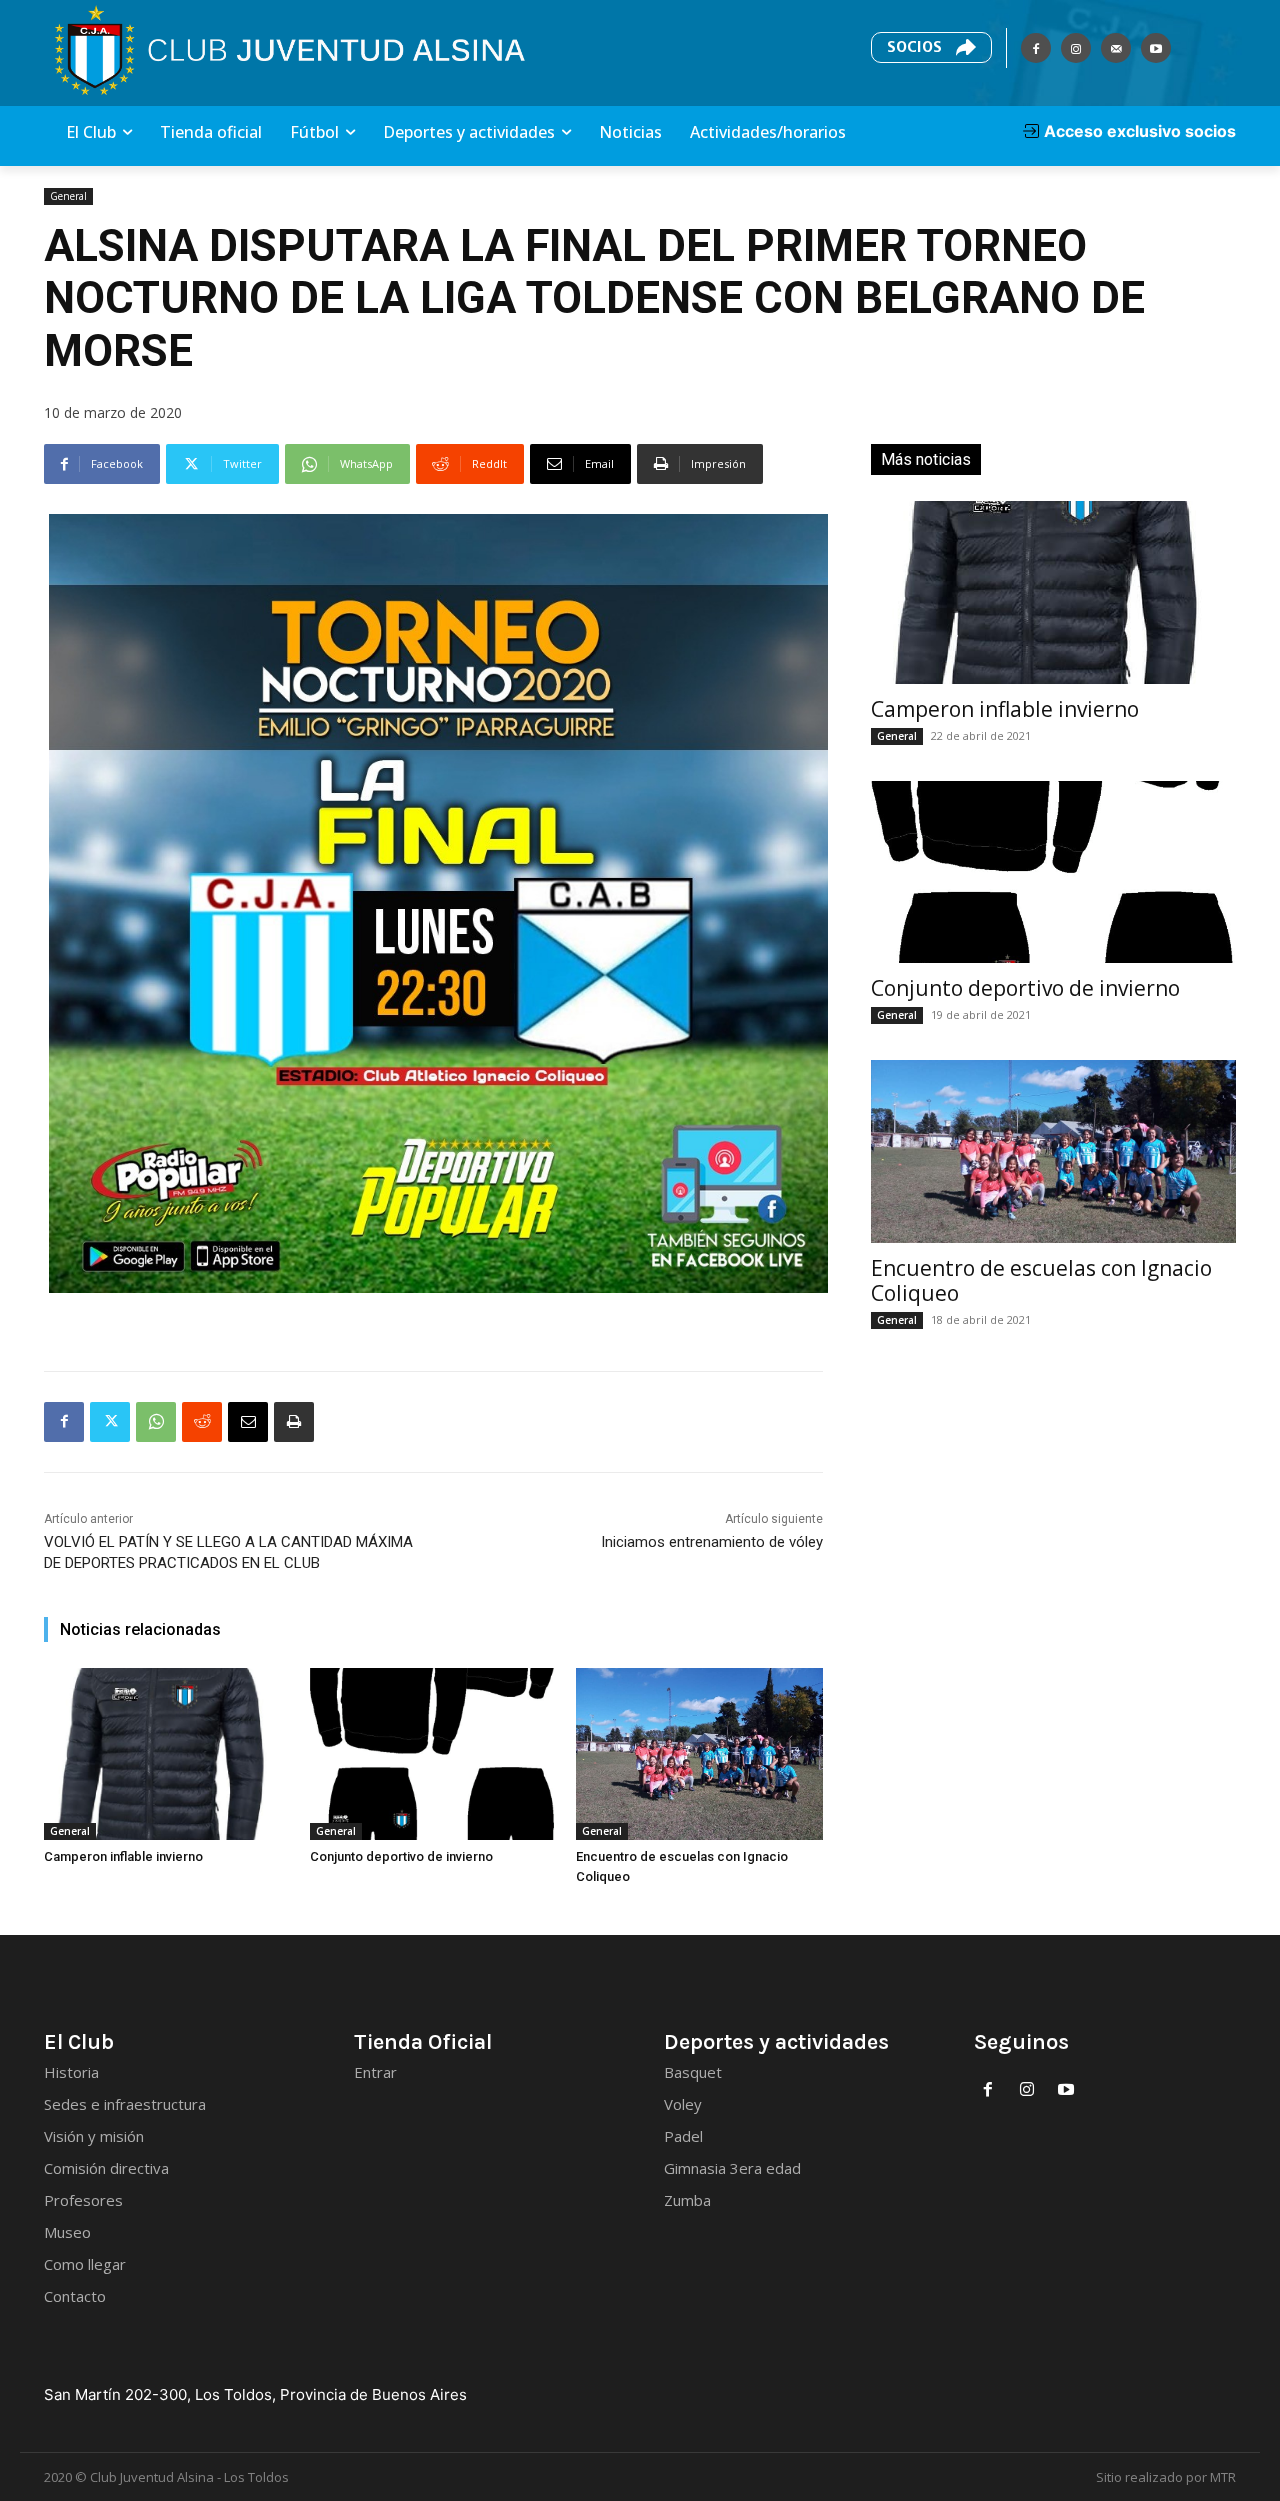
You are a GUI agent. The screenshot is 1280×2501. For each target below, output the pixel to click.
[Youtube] (1156, 48)
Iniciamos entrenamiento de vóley (712, 1542)
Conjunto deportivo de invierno (401, 1856)
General (68, 196)
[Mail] (1116, 48)
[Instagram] (1076, 48)
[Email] (248, 1422)
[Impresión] (294, 1422)
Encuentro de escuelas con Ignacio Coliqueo (1041, 1280)
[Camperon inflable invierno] (167, 1754)
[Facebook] (1036, 48)
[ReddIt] (202, 1422)
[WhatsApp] (156, 1422)
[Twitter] (110, 1422)
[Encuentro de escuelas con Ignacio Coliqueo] (699, 1754)
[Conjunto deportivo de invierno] (433, 1754)
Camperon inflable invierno (123, 1856)
